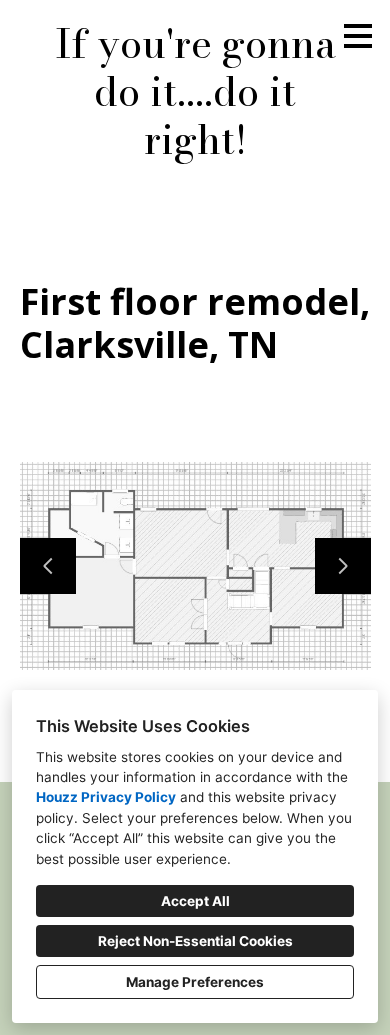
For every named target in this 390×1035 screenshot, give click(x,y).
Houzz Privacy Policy (106, 797)
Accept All (195, 901)
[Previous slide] (48, 566)
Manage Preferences (195, 982)
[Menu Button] (358, 36)
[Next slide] (343, 566)
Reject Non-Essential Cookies (195, 941)
